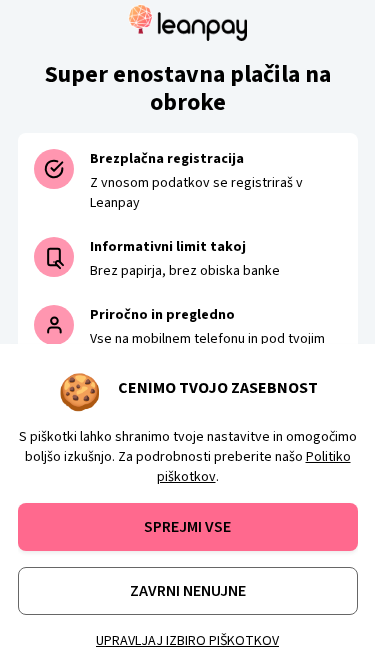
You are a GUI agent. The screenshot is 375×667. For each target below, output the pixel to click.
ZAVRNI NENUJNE (188, 591)
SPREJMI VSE (187, 527)
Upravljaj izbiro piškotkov (187, 641)
